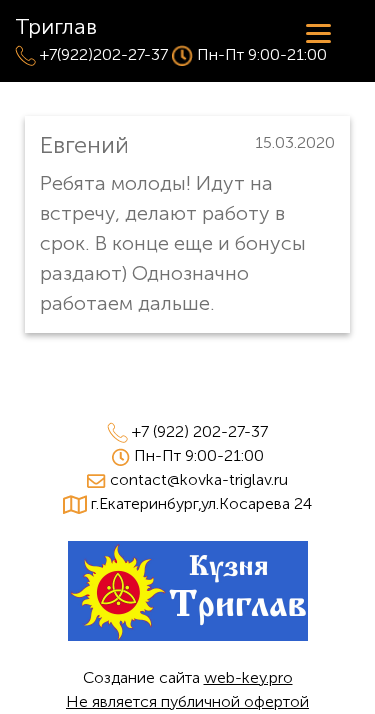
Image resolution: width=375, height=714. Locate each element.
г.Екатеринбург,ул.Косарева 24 (201, 503)
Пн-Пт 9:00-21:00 (199, 455)
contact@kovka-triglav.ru (199, 479)
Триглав (56, 26)
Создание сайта (188, 677)
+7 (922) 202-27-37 (200, 431)
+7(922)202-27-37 (104, 54)
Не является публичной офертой (187, 701)
